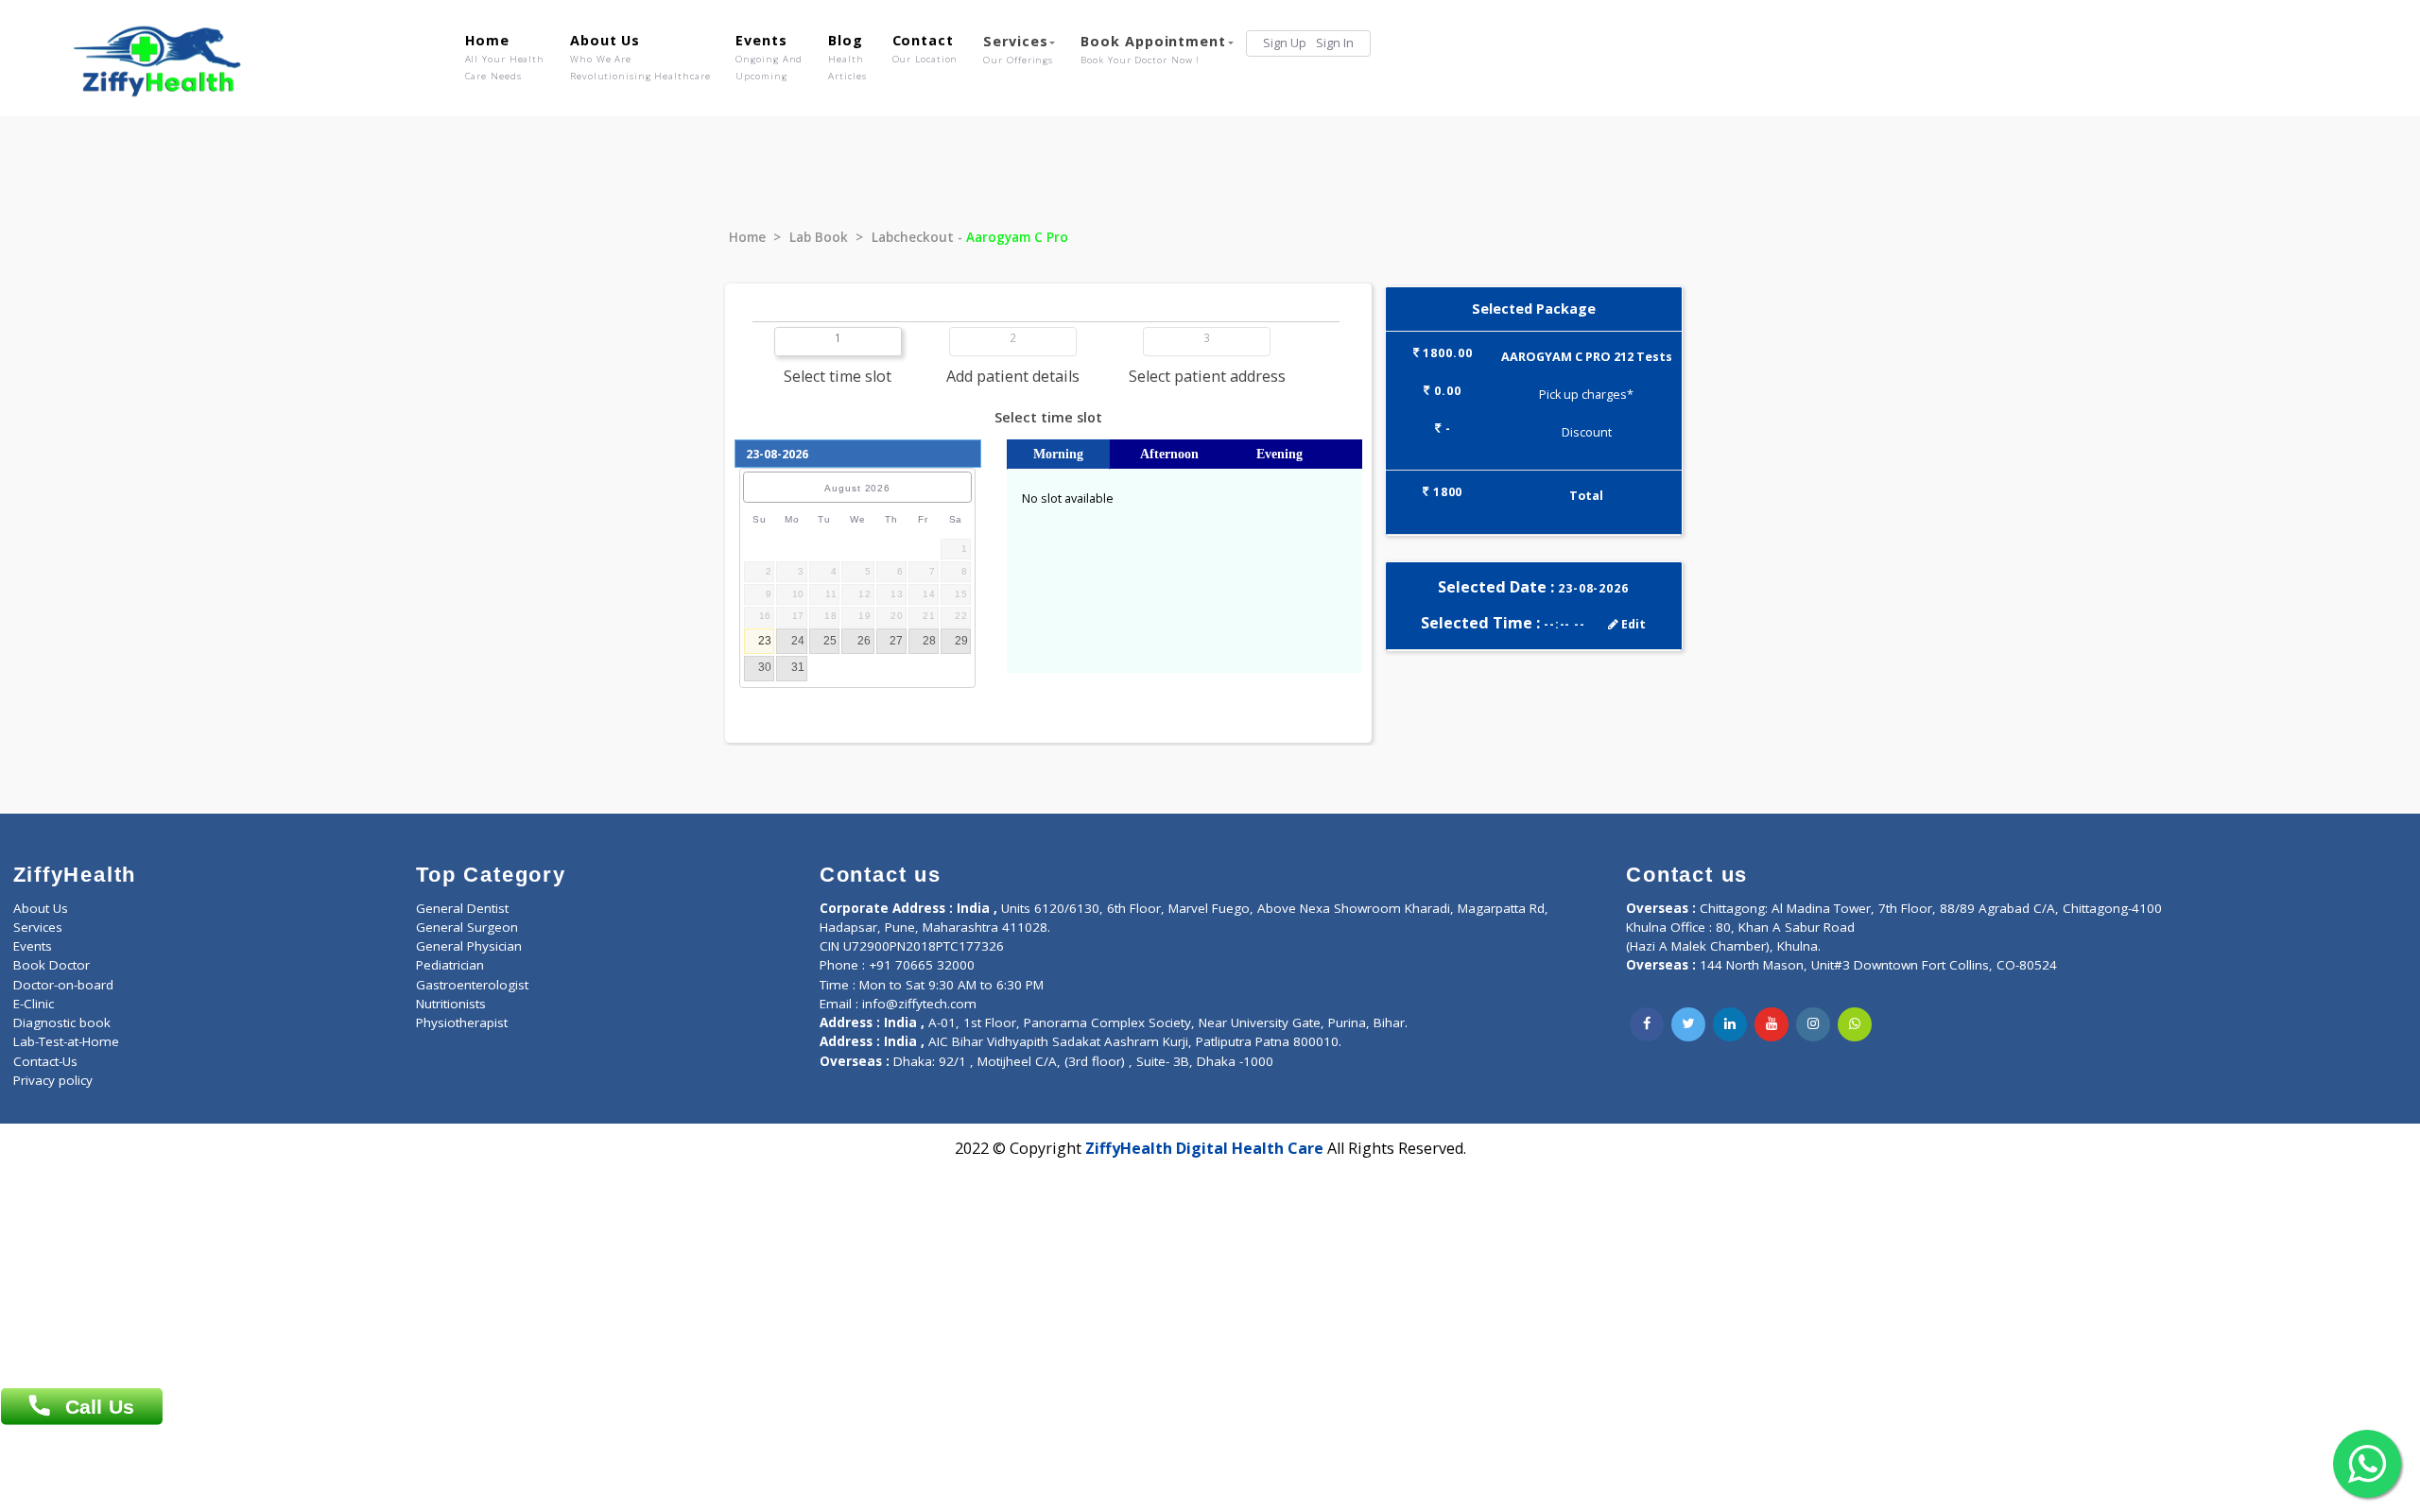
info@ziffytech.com (919, 1004)
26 (864, 641)
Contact (925, 48)
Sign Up (1285, 43)
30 (765, 667)
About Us (640, 57)
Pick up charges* (1586, 395)
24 (798, 641)
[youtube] (1772, 1024)
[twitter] (1688, 1024)
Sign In (1335, 43)
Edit (1632, 624)
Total (1586, 496)
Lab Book (819, 237)
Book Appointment (1153, 49)
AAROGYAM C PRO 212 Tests (1587, 357)
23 (765, 641)
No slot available (1068, 498)
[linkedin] (1730, 1024)
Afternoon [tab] (1169, 454)
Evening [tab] (1279, 454)
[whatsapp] (1855, 1024)
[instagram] (1813, 1024)
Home (505, 57)
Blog (847, 57)
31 (798, 667)
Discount (1587, 432)
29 (961, 641)
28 (929, 641)
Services (1018, 49)
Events (769, 57)
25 (830, 641)
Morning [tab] (1058, 454)
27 (896, 641)
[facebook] (1647, 1024)
